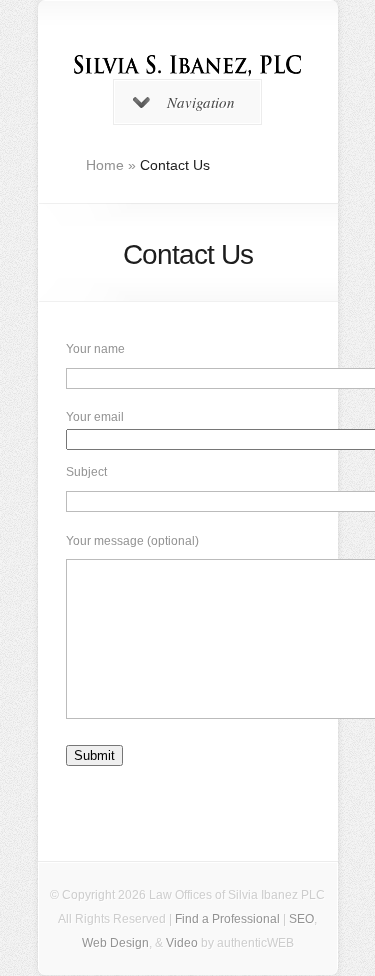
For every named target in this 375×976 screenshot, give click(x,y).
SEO (301, 919)
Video (182, 943)
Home (105, 165)
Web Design (115, 943)
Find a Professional (227, 919)
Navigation (201, 102)
